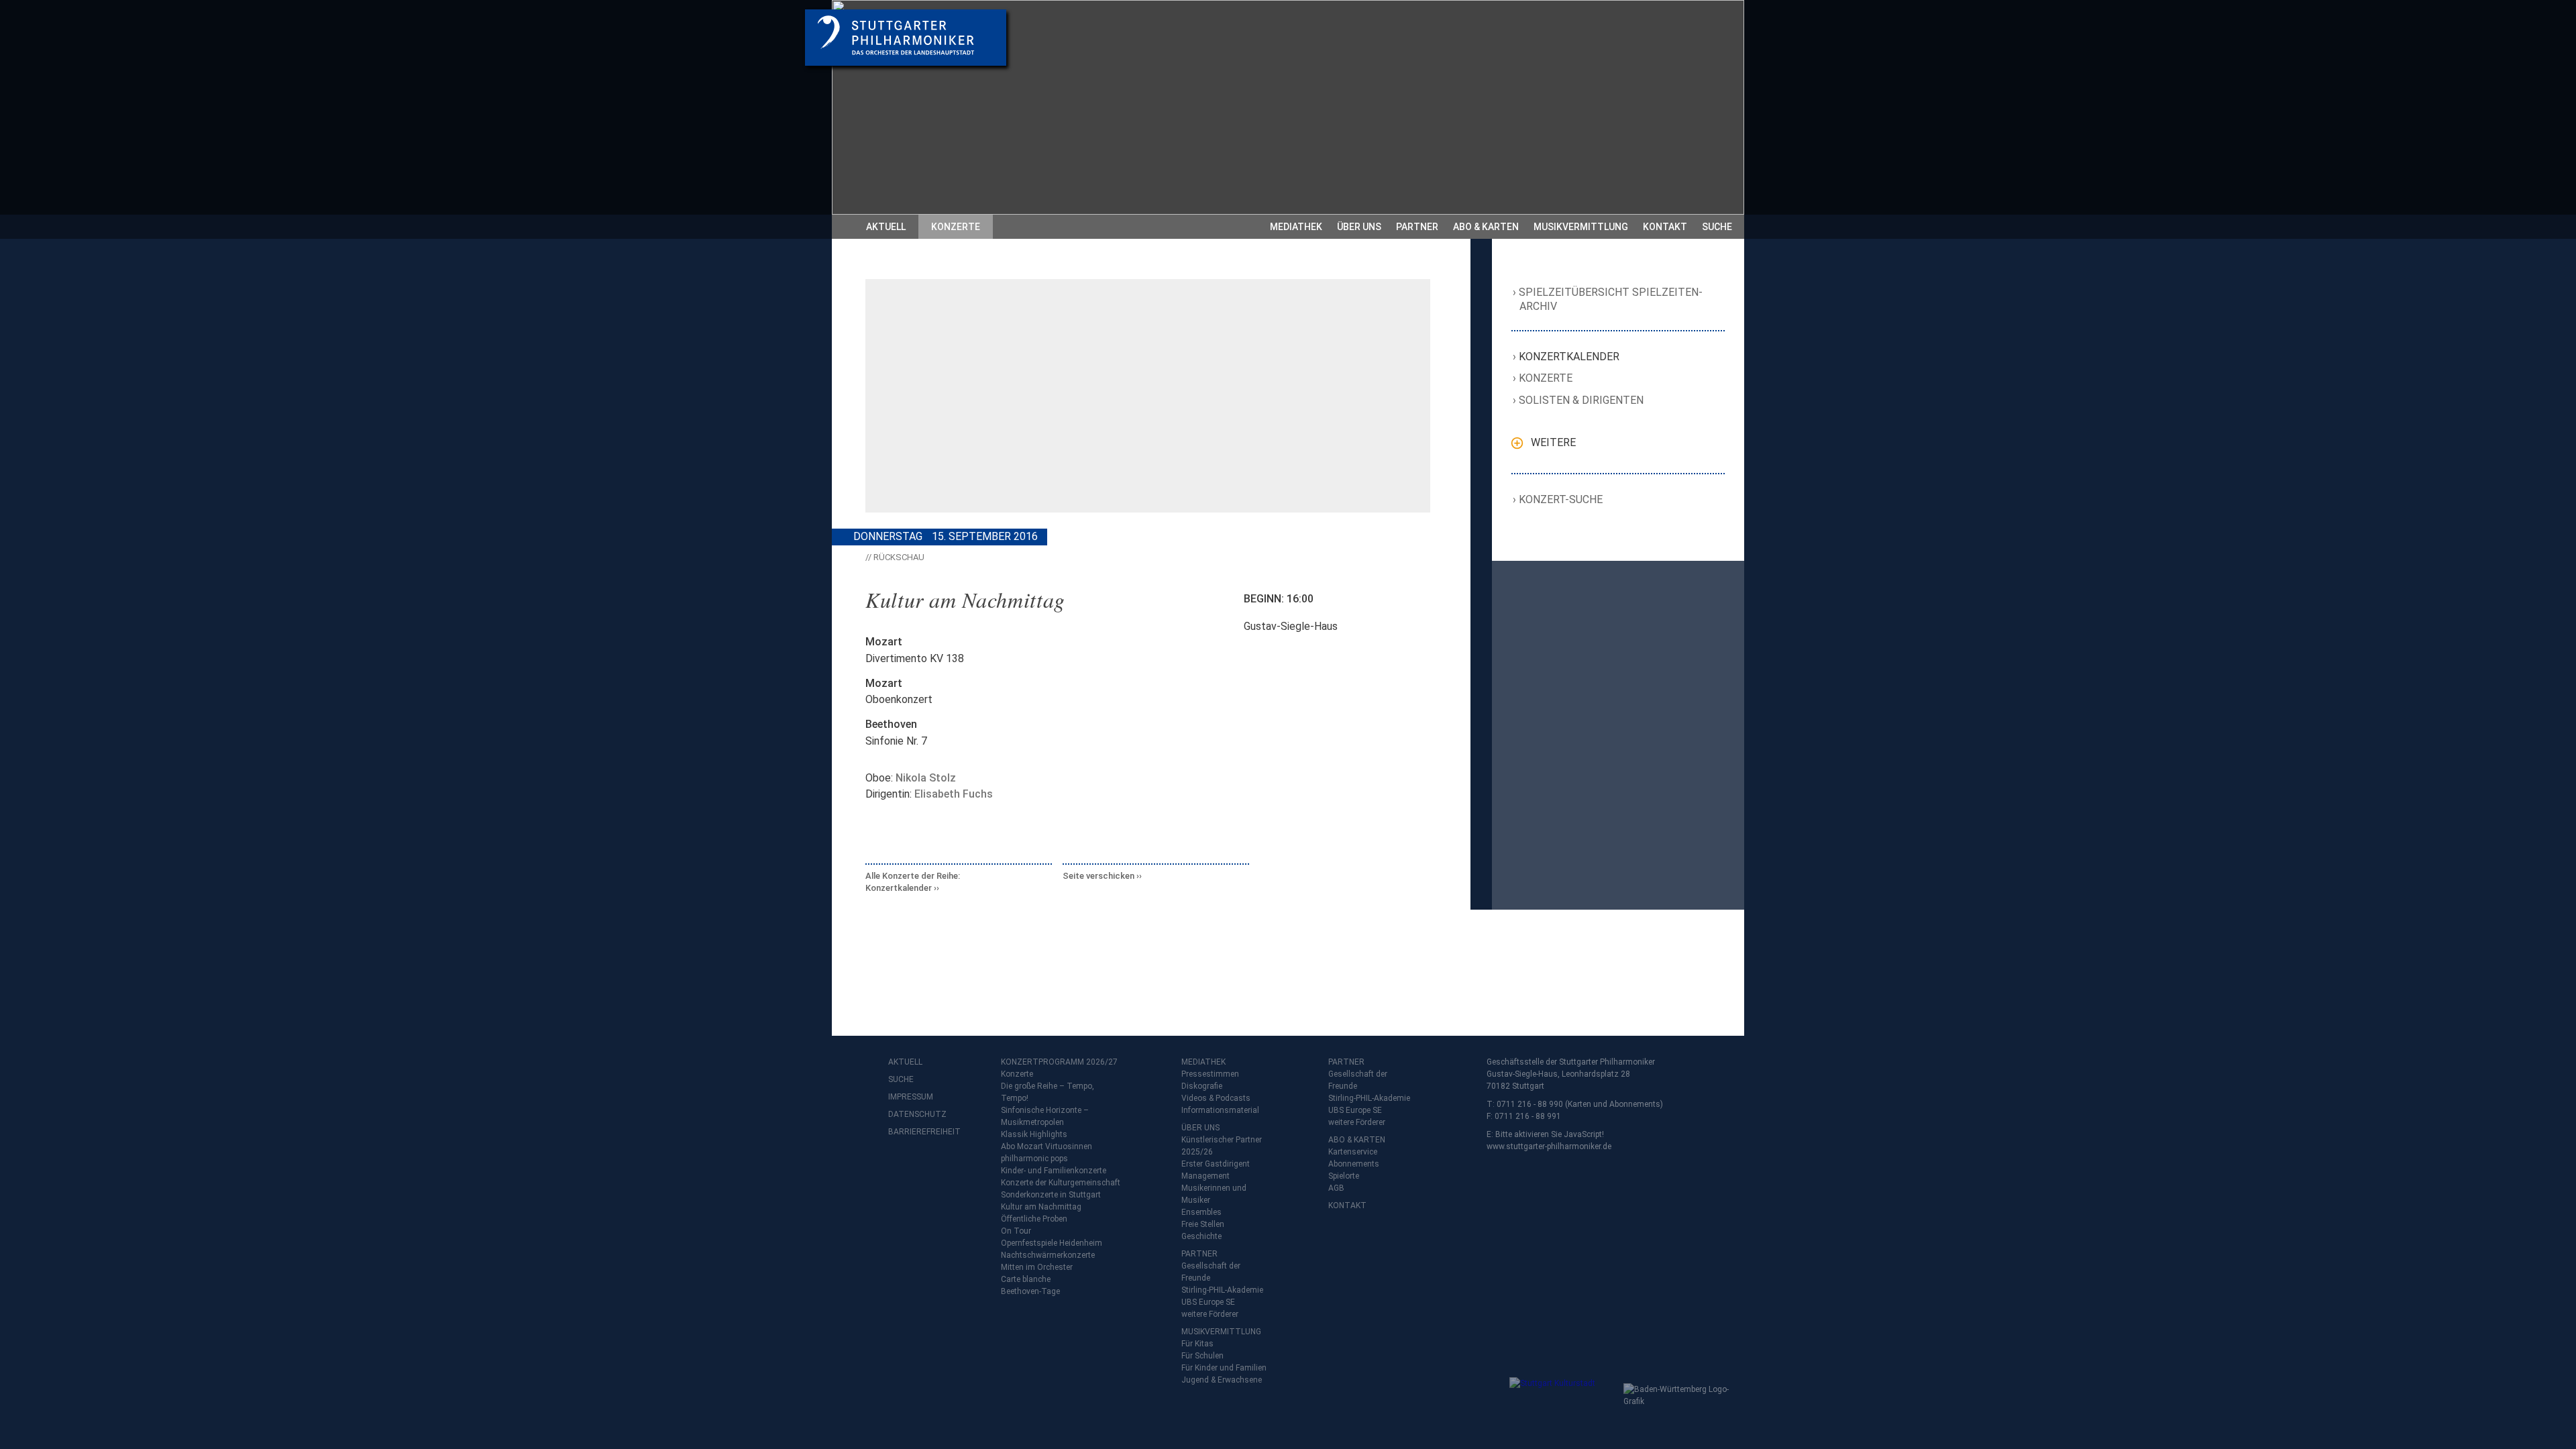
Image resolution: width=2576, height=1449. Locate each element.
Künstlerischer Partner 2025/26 (1222, 1146)
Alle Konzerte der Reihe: (913, 882)
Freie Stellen (1203, 1224)
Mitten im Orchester (1037, 1267)
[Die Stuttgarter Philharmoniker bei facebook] (900, 1167)
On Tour (1016, 1231)
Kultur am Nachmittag (1041, 1207)
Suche (1717, 227)
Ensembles (1201, 1212)
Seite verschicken (1098, 876)
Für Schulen (1202, 1356)
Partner (1417, 227)
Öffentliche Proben (1034, 1219)
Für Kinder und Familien (1224, 1368)
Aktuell (886, 227)
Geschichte (1201, 1236)
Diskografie (1202, 1086)
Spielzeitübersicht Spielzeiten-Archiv (1611, 299)
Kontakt (1665, 227)
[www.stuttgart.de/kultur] (1563, 1404)
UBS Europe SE (1208, 1302)
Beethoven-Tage (1030, 1291)
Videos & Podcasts (1216, 1098)
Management (1205, 1176)
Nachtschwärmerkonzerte (1048, 1255)
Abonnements (1354, 1164)
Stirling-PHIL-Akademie (1222, 1290)
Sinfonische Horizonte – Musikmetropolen (1045, 1116)
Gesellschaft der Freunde (1211, 1272)
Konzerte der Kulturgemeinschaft (1061, 1183)
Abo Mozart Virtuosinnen (1046, 1146)
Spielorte (1344, 1176)
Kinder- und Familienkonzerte (1054, 1171)
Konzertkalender (1569, 357)
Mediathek (1296, 227)
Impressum (911, 1097)
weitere (1553, 442)
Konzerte (956, 227)
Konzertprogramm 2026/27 (1059, 1062)
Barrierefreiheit (915, 1132)
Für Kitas (1197, 1344)
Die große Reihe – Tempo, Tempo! (1048, 1092)
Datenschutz (915, 1114)
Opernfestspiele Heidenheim (1052, 1243)
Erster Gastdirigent (1216, 1164)
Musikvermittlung (1581, 227)
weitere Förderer (1210, 1314)
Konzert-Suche (1561, 499)
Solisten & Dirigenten (1581, 400)
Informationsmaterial (1220, 1110)
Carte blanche (1026, 1279)
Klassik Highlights (1034, 1134)
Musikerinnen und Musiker (1214, 1194)
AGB (1336, 1188)
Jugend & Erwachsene (1222, 1380)
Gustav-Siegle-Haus (1291, 626)
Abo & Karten (1486, 227)
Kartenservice (1353, 1152)
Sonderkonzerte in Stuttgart (1051, 1195)
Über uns (1359, 227)
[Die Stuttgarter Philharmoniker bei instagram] (930, 1167)
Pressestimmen (1210, 1074)
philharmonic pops (1034, 1159)
